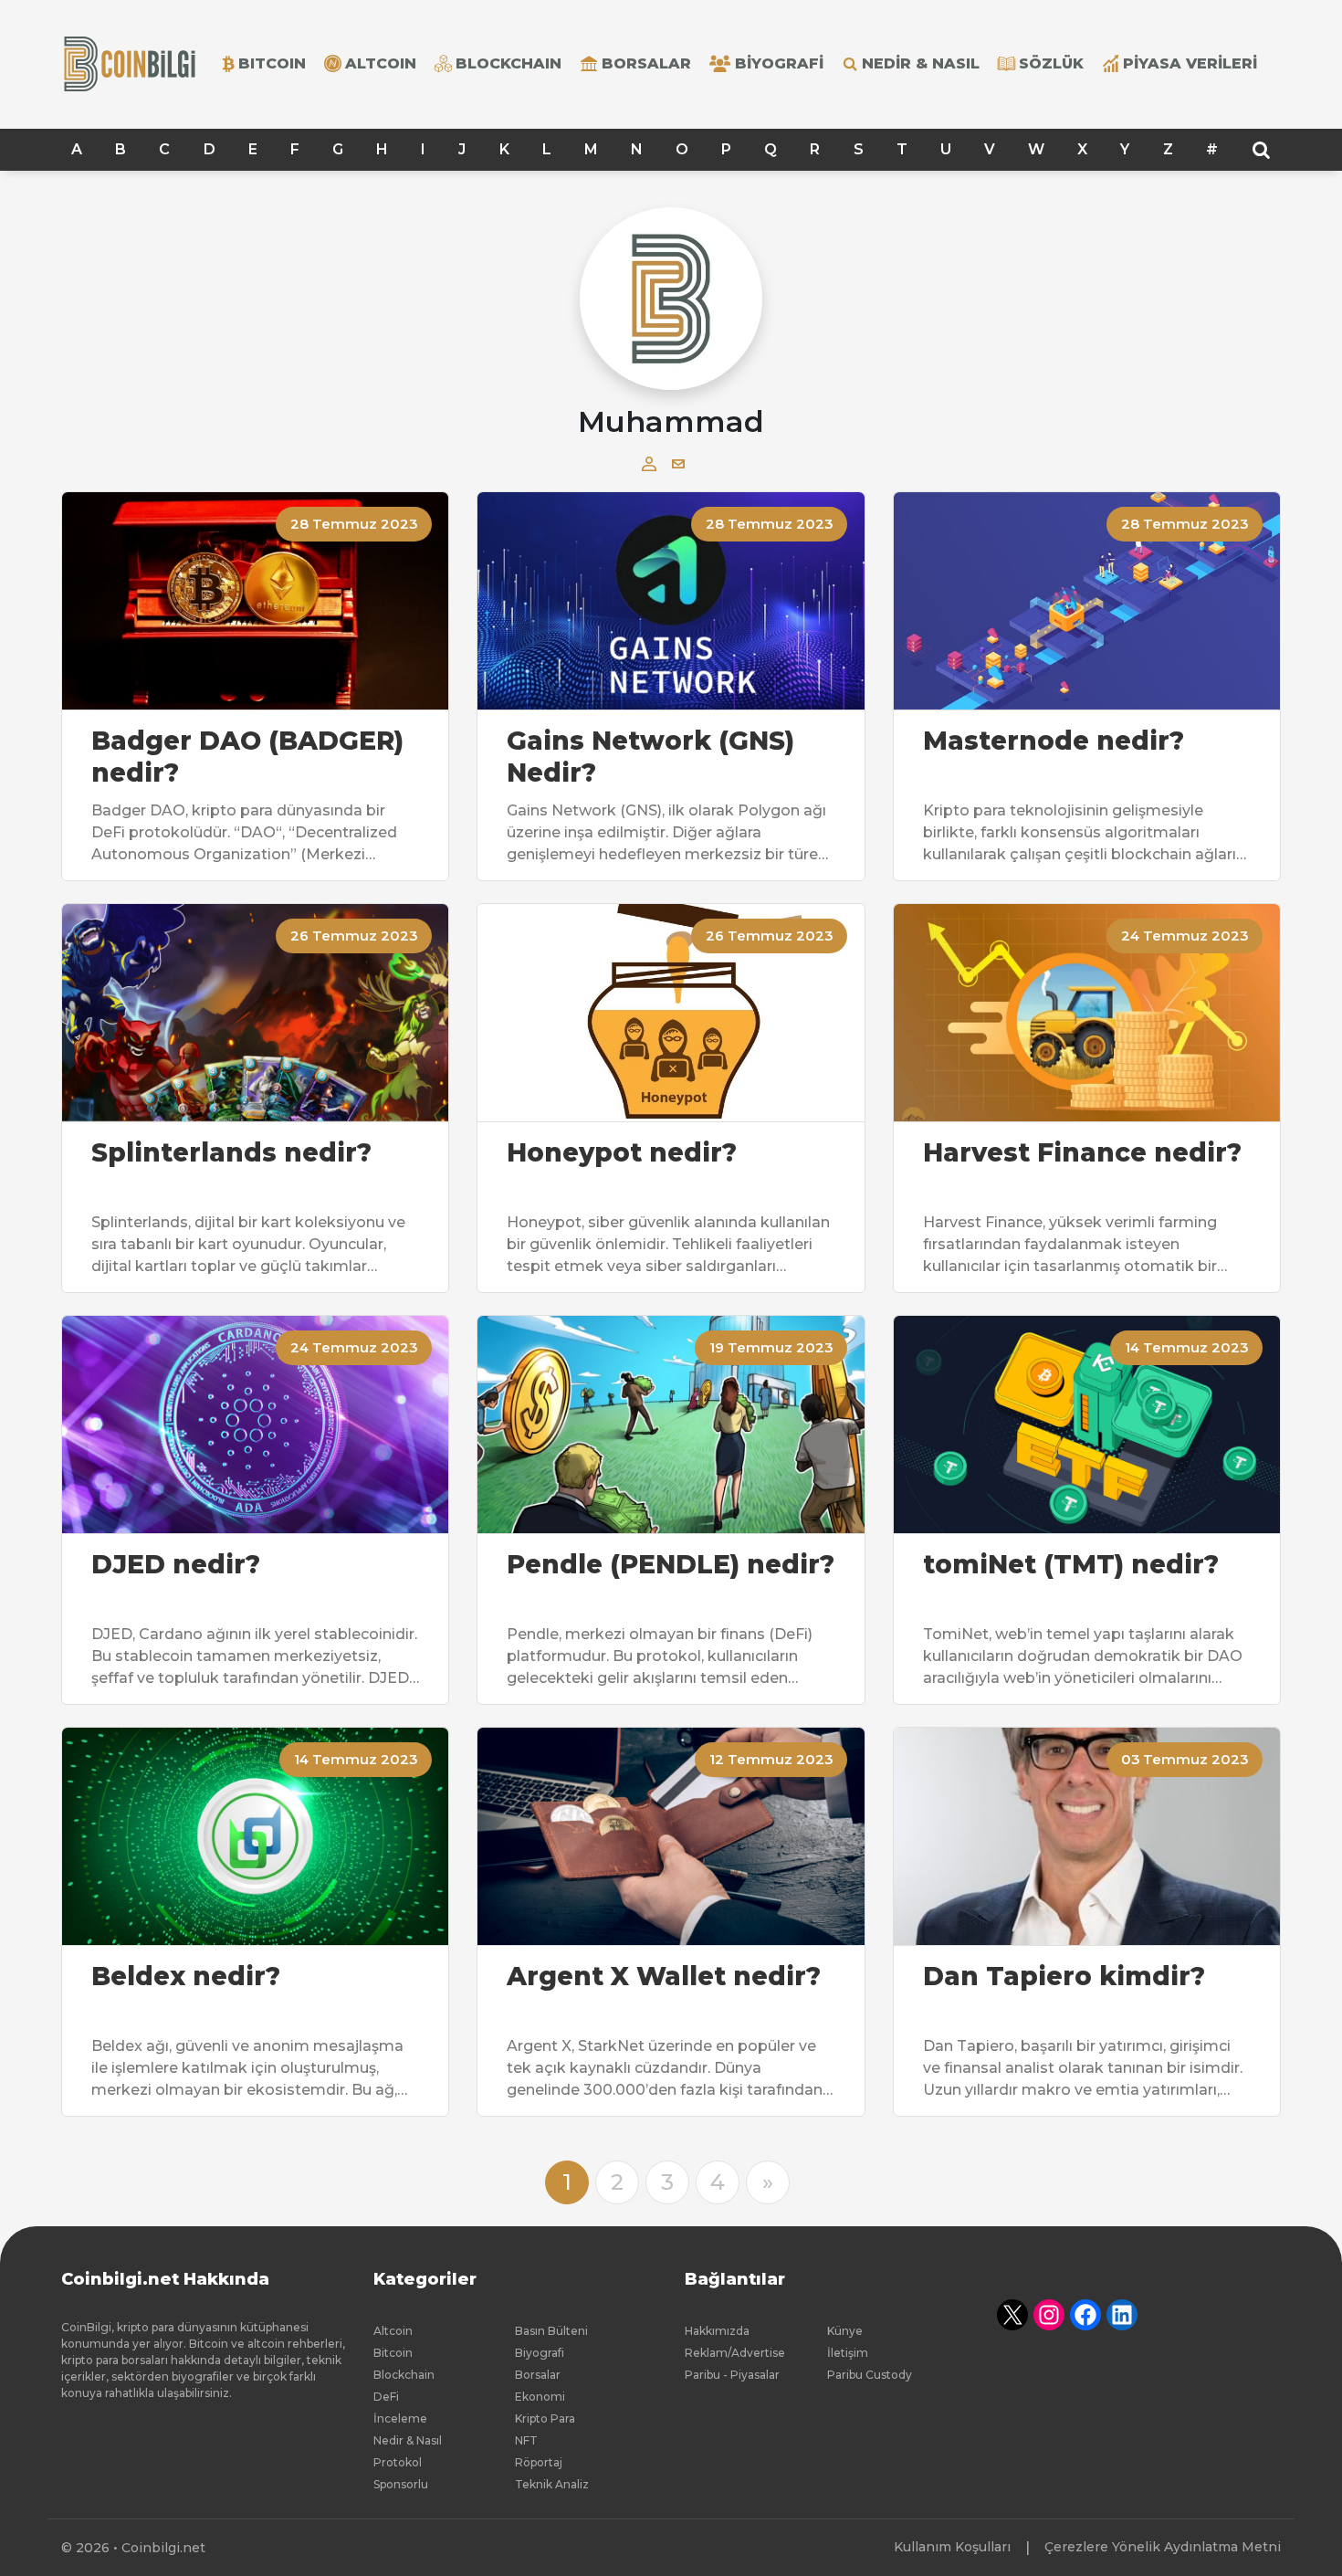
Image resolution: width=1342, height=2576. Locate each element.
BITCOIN (272, 63)
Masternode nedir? (1054, 741)
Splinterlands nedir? (231, 1152)
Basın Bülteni (551, 2331)
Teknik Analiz (552, 2484)
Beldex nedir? (186, 1976)
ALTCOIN (381, 63)
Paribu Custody (870, 2375)
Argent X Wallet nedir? (664, 1976)
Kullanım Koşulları (952, 2547)
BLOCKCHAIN (508, 63)
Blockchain (404, 2375)
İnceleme (400, 2418)
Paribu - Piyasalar (732, 2375)
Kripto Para (545, 2418)
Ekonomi (540, 2397)
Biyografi (779, 63)
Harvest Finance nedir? (1082, 1152)
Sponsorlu (401, 2484)
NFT (526, 2440)
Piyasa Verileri (1190, 63)
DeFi (386, 2397)
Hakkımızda (717, 2331)
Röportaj (539, 2462)
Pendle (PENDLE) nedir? (671, 1564)
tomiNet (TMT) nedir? (1071, 1564)
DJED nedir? (176, 1564)
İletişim (848, 2353)
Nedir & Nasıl (921, 63)
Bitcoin (393, 2353)
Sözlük (1051, 63)
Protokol (398, 2462)
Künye (845, 2331)
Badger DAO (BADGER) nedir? (247, 757)
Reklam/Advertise (735, 2353)
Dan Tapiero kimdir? (1064, 1976)
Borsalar (646, 63)
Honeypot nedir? (622, 1152)
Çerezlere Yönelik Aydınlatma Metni (1163, 2547)
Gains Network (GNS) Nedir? (650, 757)
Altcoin (393, 2331)
